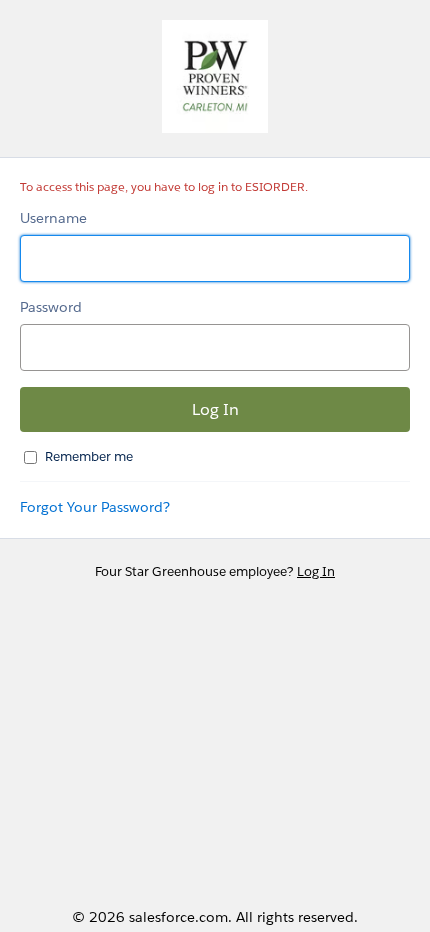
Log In (316, 571)
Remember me (89, 456)
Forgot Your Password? (95, 507)
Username (53, 218)
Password (51, 307)
